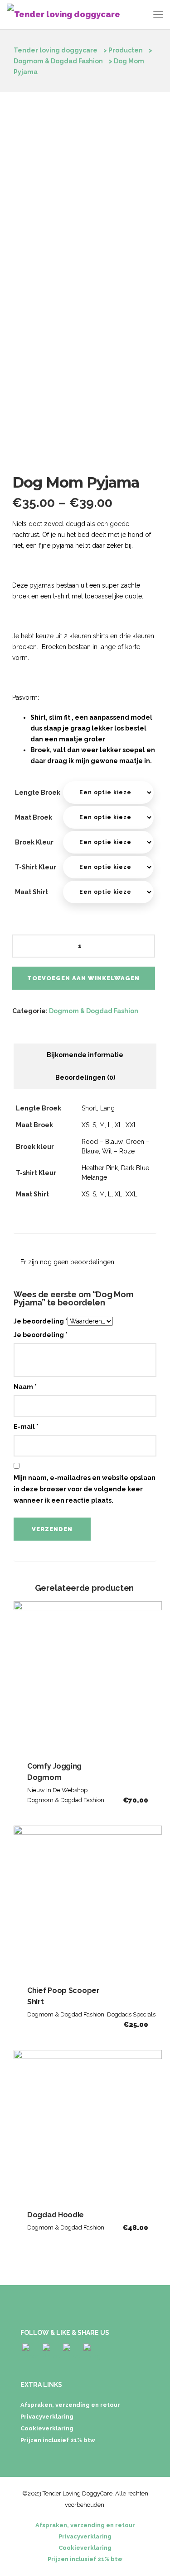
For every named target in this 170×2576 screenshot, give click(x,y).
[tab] (85, 1055)
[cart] (141, 16)
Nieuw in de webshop (57, 1790)
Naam (25, 1387)
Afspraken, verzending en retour (70, 2405)
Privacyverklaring (47, 2417)
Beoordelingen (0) (85, 1077)
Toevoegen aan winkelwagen (83, 978)
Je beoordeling (41, 1321)
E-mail (26, 1427)
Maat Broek (34, 817)
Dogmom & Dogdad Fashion (94, 1011)
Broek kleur (34, 842)
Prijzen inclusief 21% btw (58, 2440)
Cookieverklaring (47, 2428)
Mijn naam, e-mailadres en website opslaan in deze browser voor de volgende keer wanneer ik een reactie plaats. (85, 1489)
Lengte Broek (38, 792)
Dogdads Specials (131, 2014)
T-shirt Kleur (36, 867)
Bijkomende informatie (85, 1055)
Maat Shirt (32, 892)
